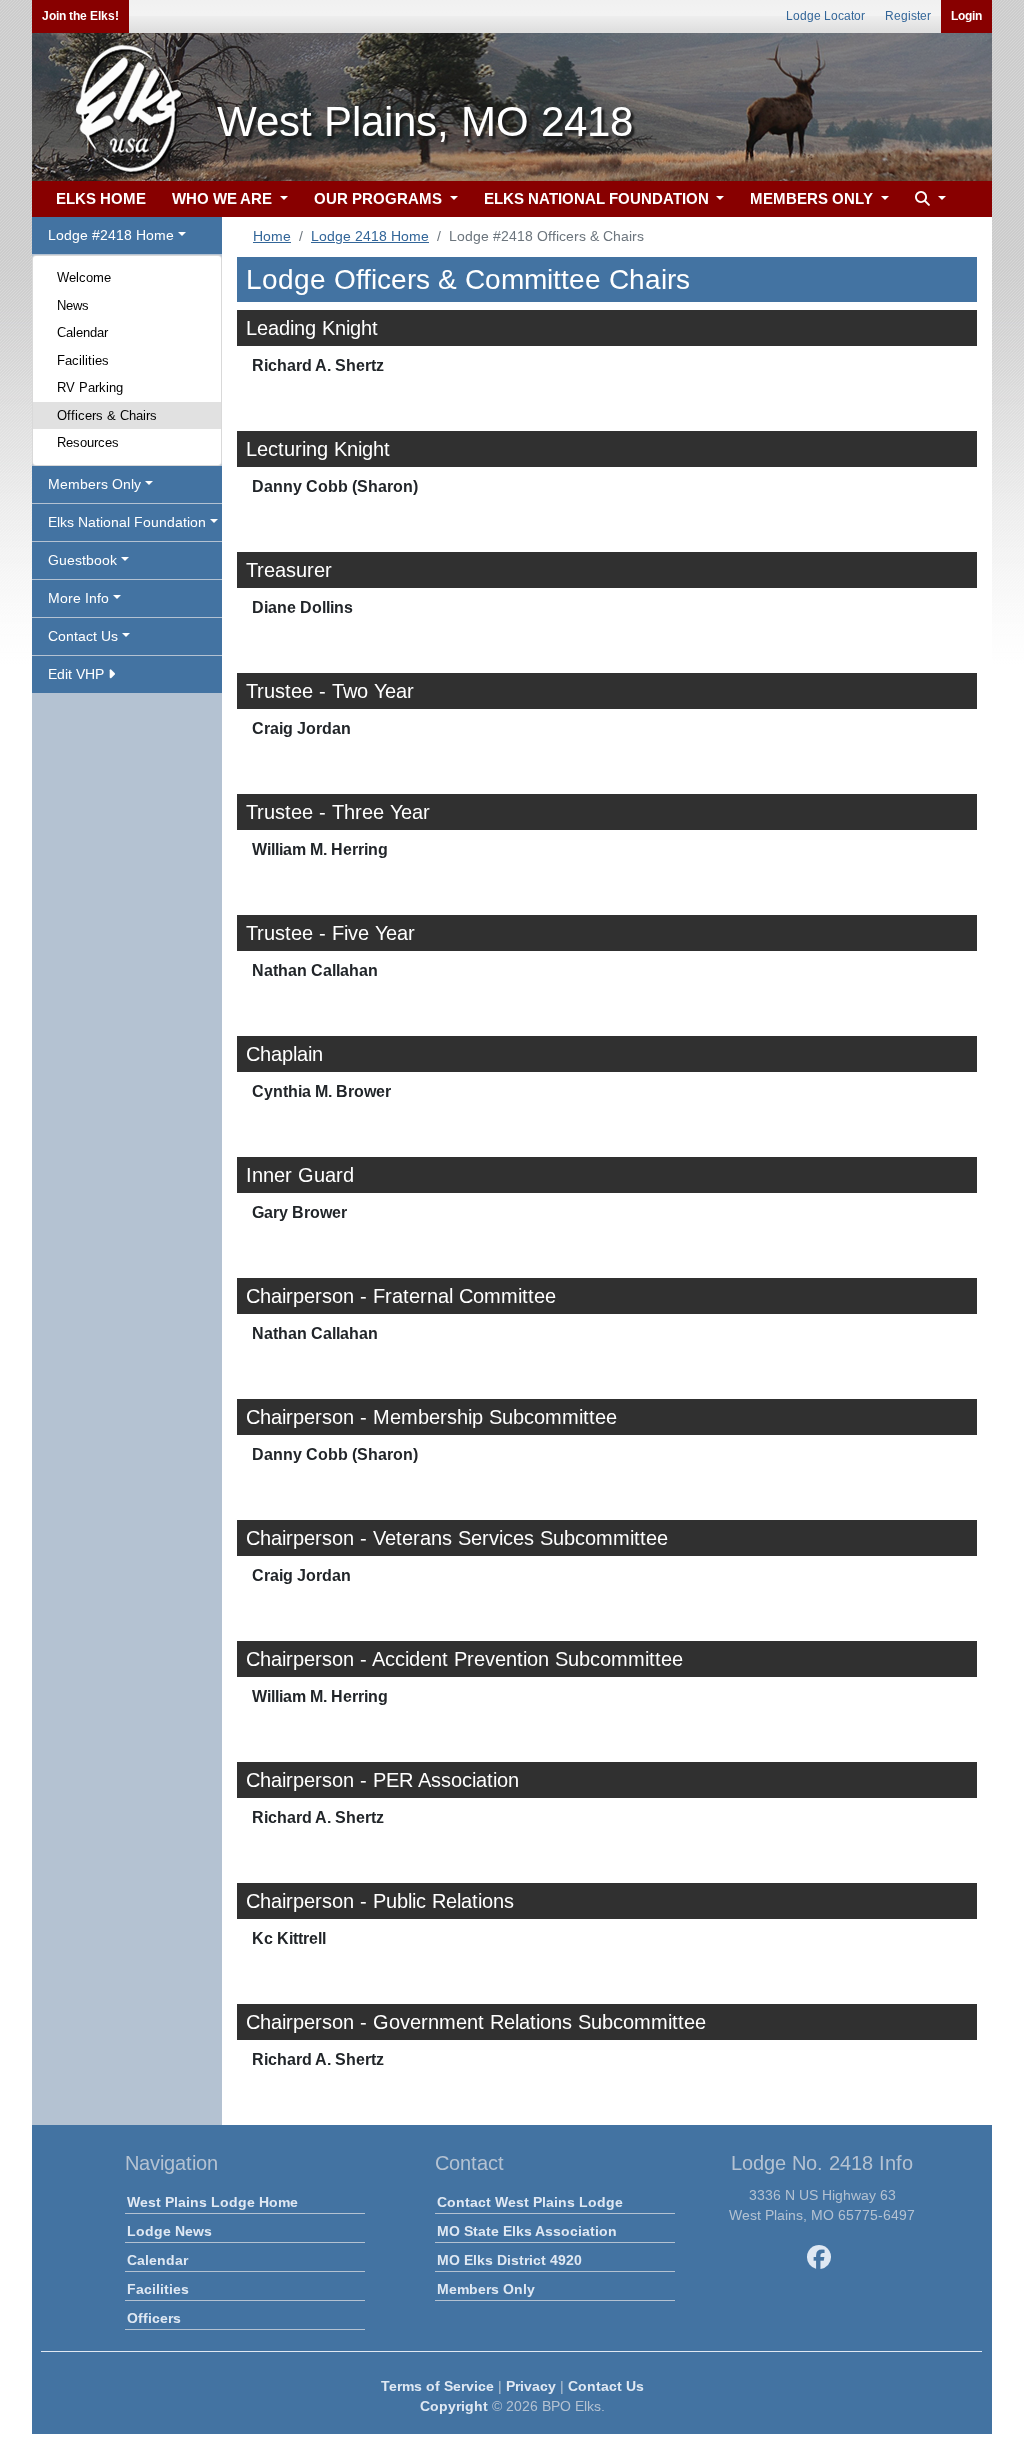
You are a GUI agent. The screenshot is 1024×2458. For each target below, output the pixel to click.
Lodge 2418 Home (370, 236)
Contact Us (606, 2386)
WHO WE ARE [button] (224, 198)
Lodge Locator (825, 16)
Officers (154, 2318)
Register (908, 16)
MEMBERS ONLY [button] (813, 198)
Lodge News (169, 2231)
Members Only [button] (94, 484)
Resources (88, 442)
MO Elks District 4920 (509, 2260)
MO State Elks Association (527, 2231)
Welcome (84, 277)
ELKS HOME (101, 198)
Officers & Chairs (107, 415)
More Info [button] (78, 598)
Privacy (531, 2386)
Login (966, 16)
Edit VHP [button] (78, 674)
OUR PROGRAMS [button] (380, 198)
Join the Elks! (80, 16)
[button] (928, 199)
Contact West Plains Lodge (530, 2202)
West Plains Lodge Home (212, 2202)
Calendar (82, 332)
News (73, 305)
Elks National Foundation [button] (127, 522)
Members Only (486, 2289)
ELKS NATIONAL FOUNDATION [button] (598, 198)
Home (272, 236)
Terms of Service (437, 2386)
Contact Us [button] (83, 636)
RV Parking (90, 387)
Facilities (83, 360)
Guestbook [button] (82, 560)
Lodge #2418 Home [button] (111, 235)
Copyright (454, 2406)
